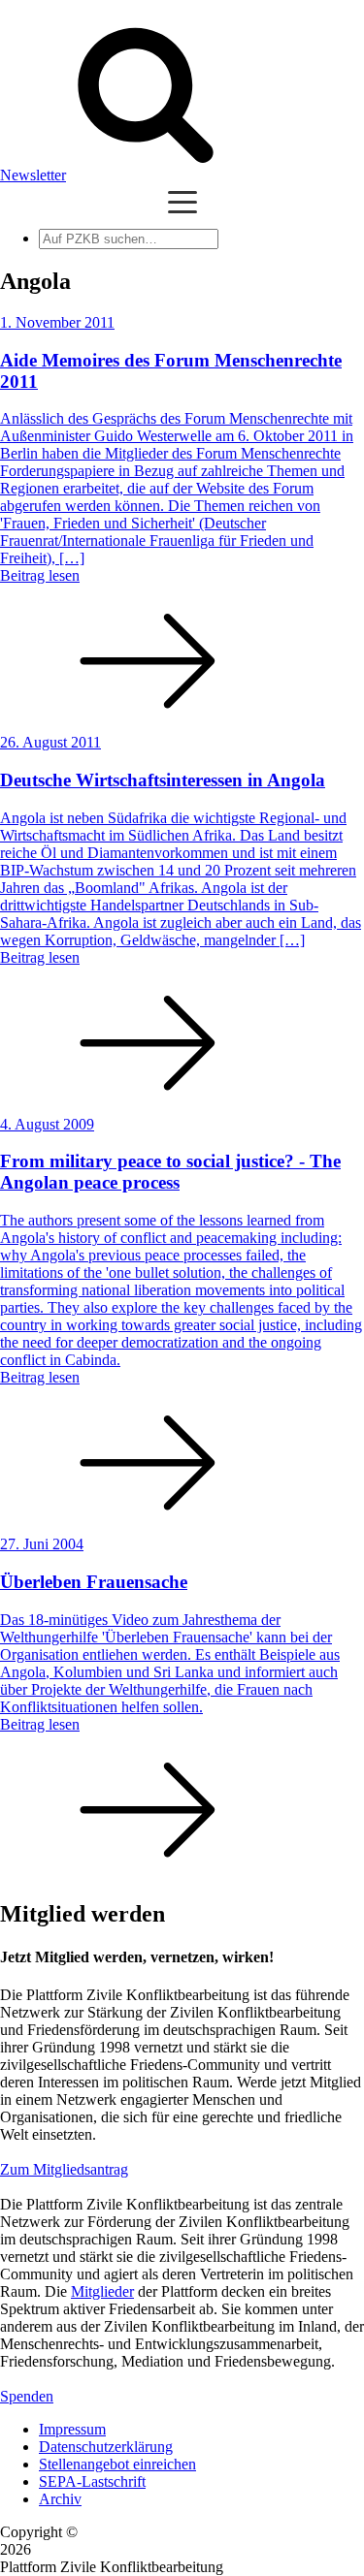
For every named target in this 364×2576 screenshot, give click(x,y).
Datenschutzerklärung (106, 2447)
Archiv (60, 2499)
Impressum (72, 2429)
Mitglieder (102, 2291)
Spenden (27, 2396)
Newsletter (33, 175)
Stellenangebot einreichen (117, 2464)
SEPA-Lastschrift (92, 2481)
